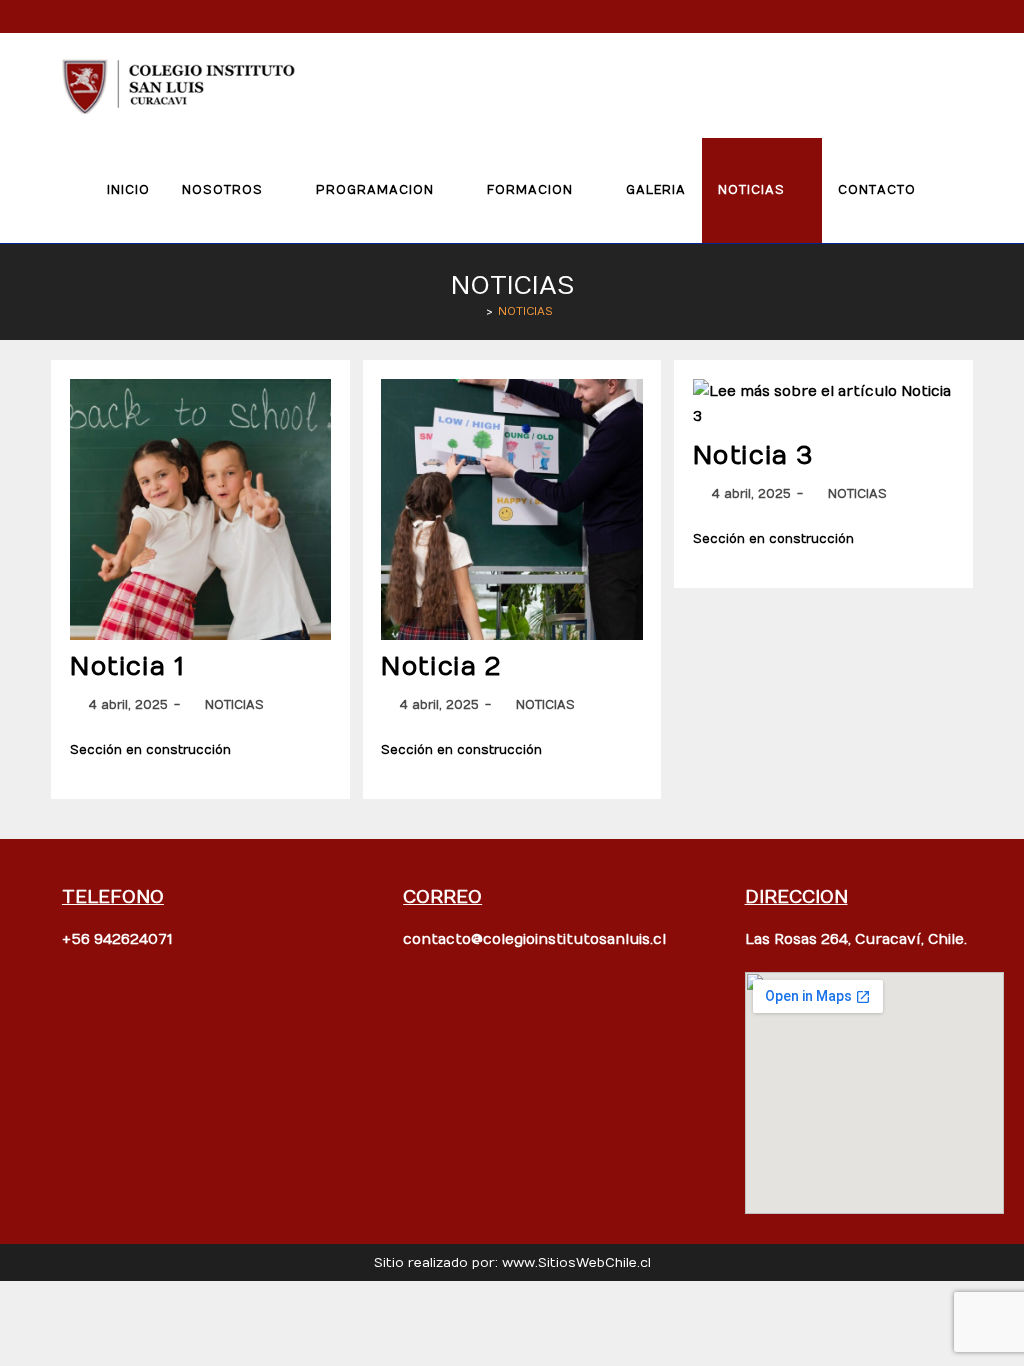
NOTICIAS (525, 311)
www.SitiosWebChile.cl (576, 1263)
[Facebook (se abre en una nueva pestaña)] (938, 16)
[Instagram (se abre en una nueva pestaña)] (962, 16)
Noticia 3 (753, 456)
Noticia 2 (440, 667)
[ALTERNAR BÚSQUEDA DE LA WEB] (952, 190)
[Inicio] (475, 311)
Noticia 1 (127, 667)
